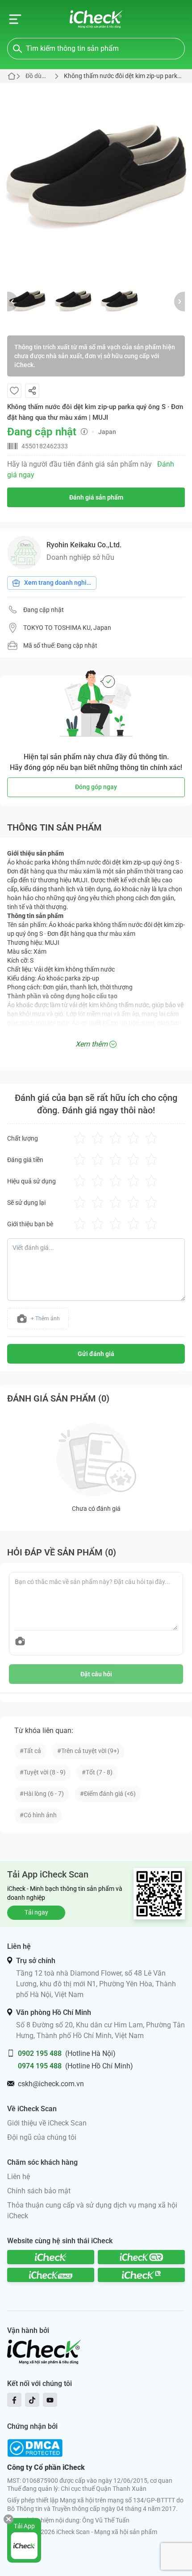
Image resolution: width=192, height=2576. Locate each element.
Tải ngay (36, 1912)
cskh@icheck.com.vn (51, 2084)
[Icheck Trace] (51, 2275)
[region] (96, 179)
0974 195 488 (40, 2066)
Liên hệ (19, 2177)
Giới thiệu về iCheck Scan (47, 2123)
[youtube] (50, 2400)
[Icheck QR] (141, 2257)
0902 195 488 (40, 2053)
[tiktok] (32, 2400)
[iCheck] (51, 2257)
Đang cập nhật (44, 610)
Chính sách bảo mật (39, 2191)
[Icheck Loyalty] (141, 2275)
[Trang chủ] (96, 19)
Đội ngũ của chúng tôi (42, 2137)
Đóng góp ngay (96, 787)
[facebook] (14, 2400)
